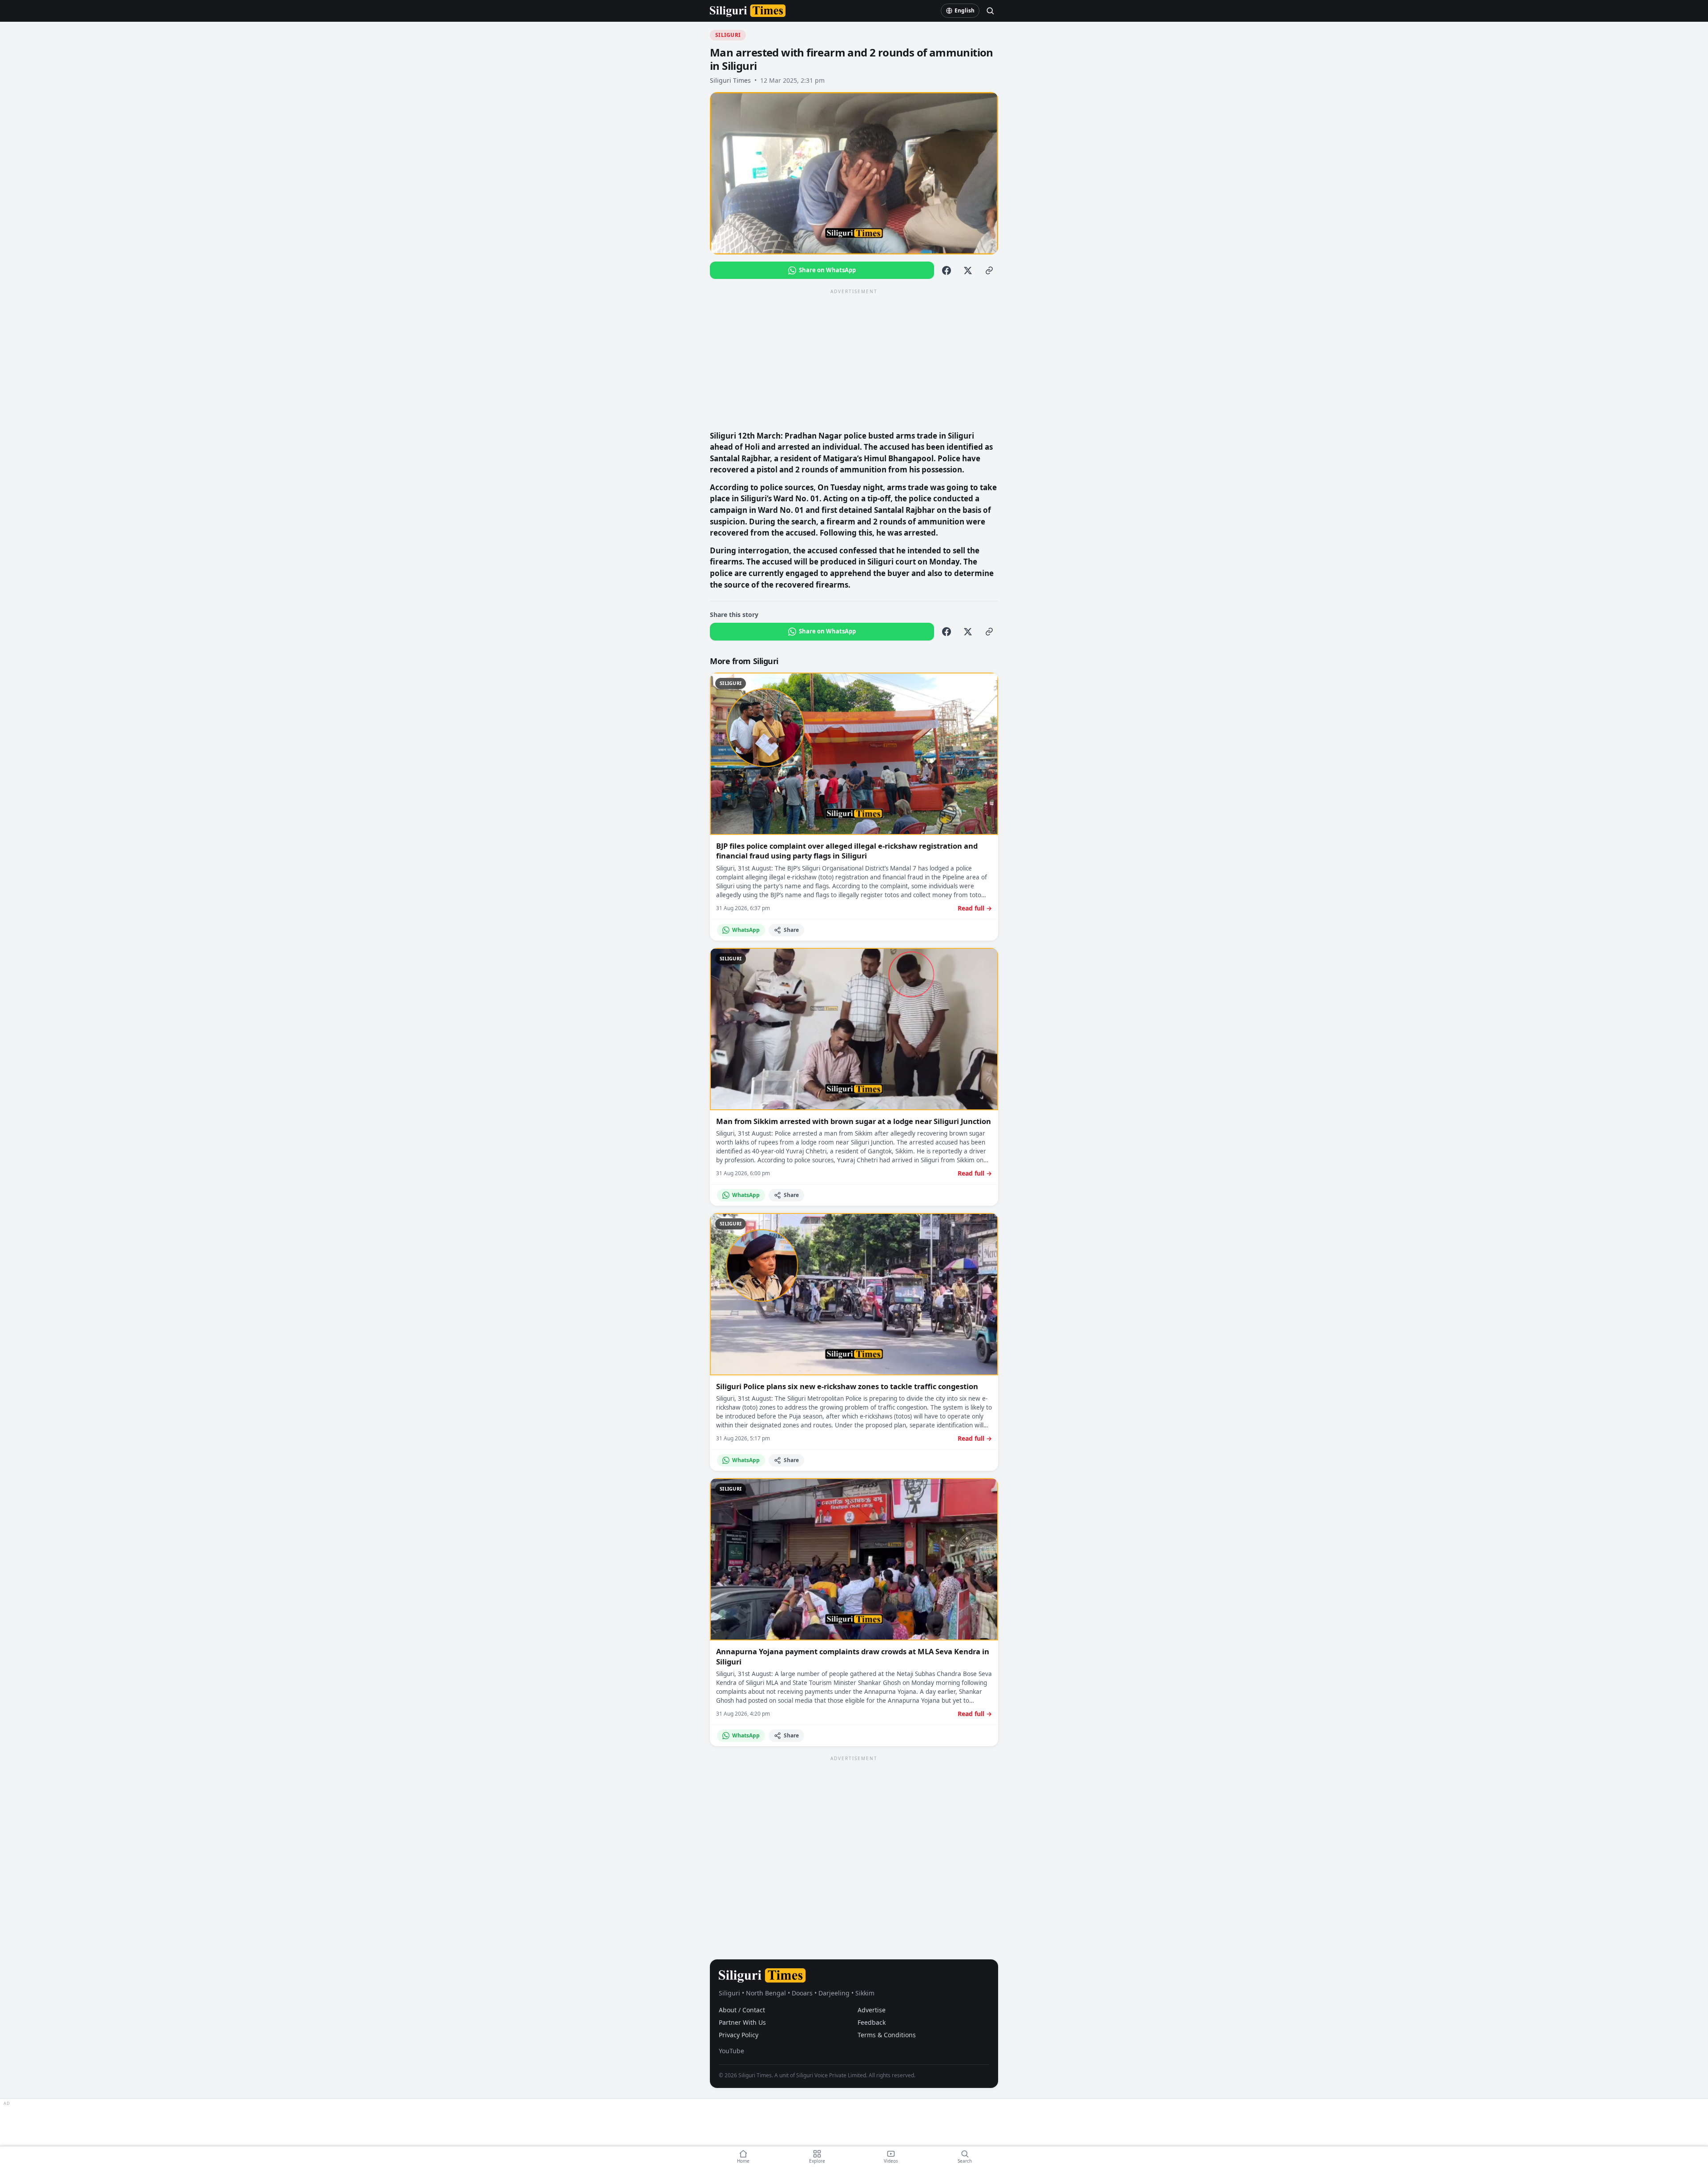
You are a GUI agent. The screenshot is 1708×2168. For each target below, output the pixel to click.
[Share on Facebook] (947, 270)
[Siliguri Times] (748, 11)
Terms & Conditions (887, 2035)
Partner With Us (742, 2022)
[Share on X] (968, 270)
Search (965, 2161)
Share (791, 930)
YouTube (731, 2051)
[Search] (990, 11)
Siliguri (728, 35)
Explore (817, 2161)
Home (743, 2161)
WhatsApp (746, 930)
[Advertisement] (854, 359)
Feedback (872, 2022)
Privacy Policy (739, 2035)
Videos (891, 2161)
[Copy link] (989, 270)
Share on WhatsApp (827, 270)
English (965, 10)
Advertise (872, 2010)
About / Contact (742, 2010)
